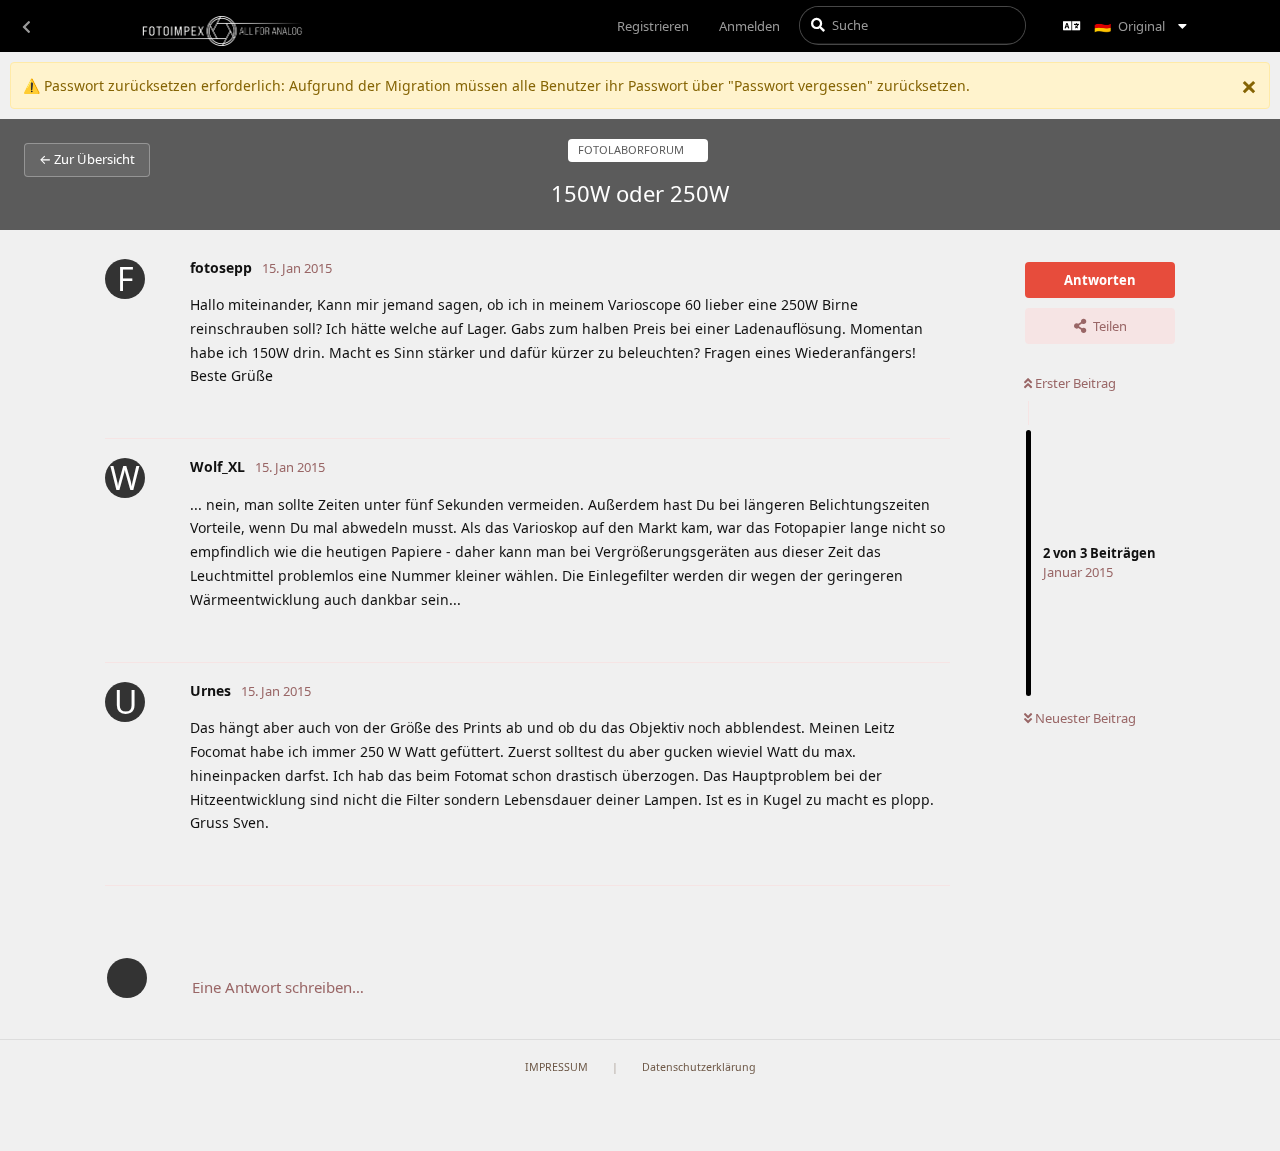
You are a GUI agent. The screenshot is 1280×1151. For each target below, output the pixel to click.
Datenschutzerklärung (699, 1067)
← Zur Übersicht (87, 159)
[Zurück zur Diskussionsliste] (26, 26)
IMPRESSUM (556, 1067)
